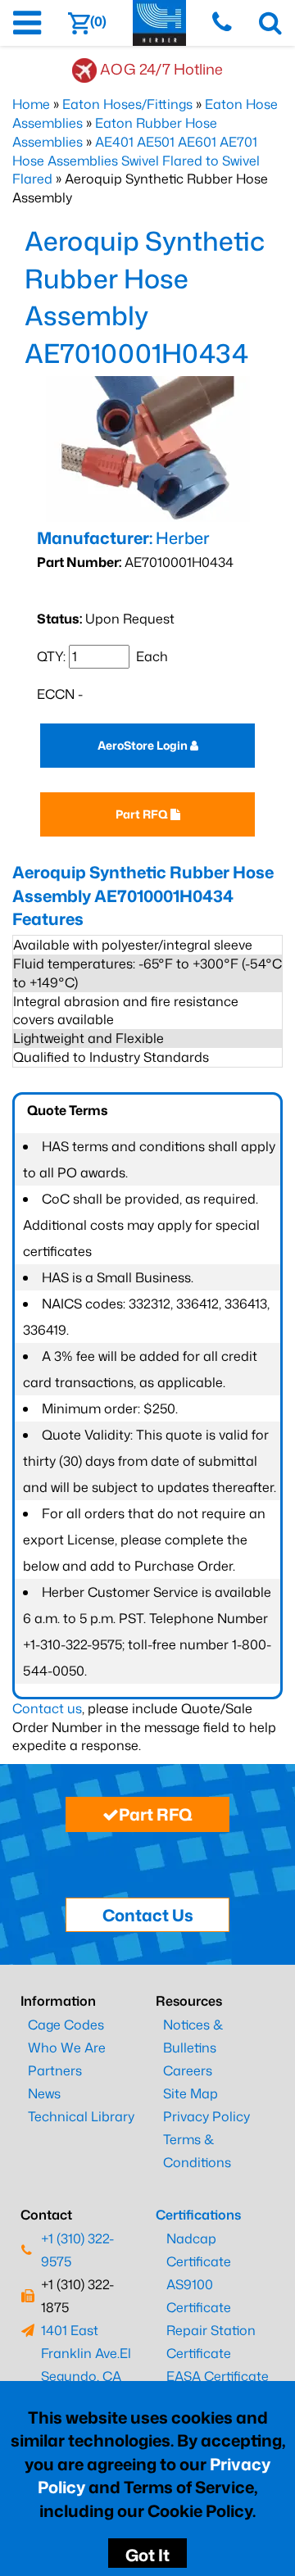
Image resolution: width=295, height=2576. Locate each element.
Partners (55, 2070)
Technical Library (81, 2116)
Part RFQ (143, 814)
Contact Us (148, 1915)
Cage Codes (66, 2025)
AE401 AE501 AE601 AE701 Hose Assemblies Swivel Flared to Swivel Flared (136, 161)
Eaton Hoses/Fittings (127, 104)
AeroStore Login (144, 745)
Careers (188, 2070)
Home (31, 104)
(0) (98, 21)
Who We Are (67, 2048)
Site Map (191, 2093)
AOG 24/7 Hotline (161, 69)
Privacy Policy (206, 2116)
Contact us (47, 1708)
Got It (147, 2555)
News (44, 2093)
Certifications (198, 2215)
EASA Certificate (218, 2376)
